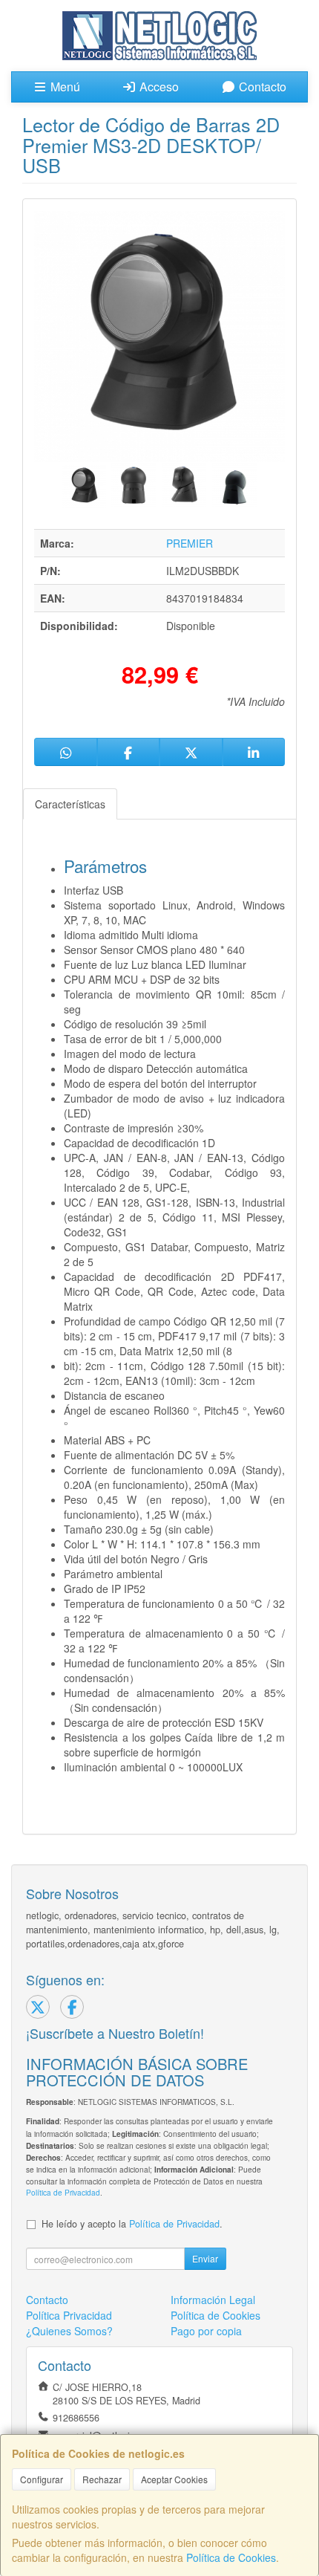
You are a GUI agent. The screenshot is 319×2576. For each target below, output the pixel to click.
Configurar (42, 2479)
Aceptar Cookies (174, 2479)
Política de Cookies (231, 2557)
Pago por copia (206, 2331)
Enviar (205, 2258)
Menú (64, 87)
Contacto (261, 87)
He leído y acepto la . (132, 2224)
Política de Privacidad (63, 2192)
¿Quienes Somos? (69, 2331)
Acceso (158, 87)
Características (70, 804)
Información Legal (213, 2300)
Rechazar (102, 2479)
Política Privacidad (69, 2315)
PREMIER (190, 543)
